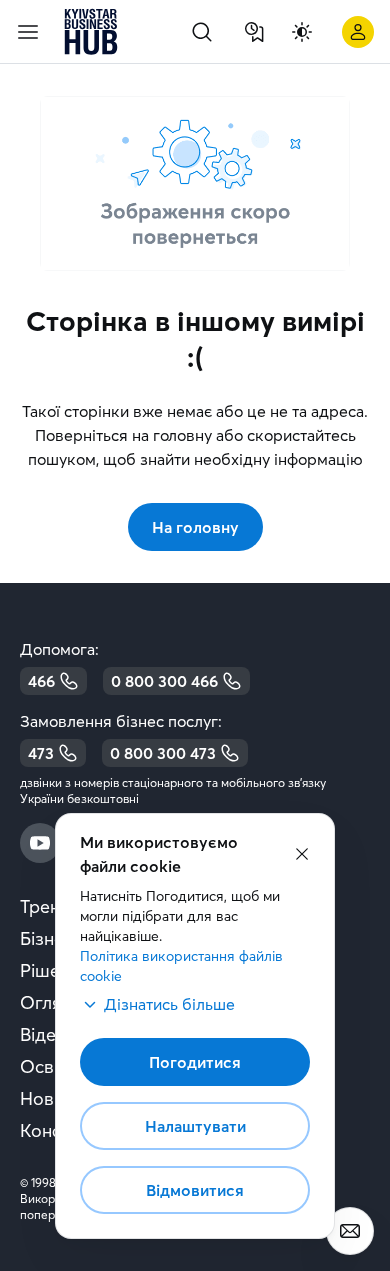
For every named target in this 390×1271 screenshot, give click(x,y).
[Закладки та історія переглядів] (254, 32)
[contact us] (350, 1231)
